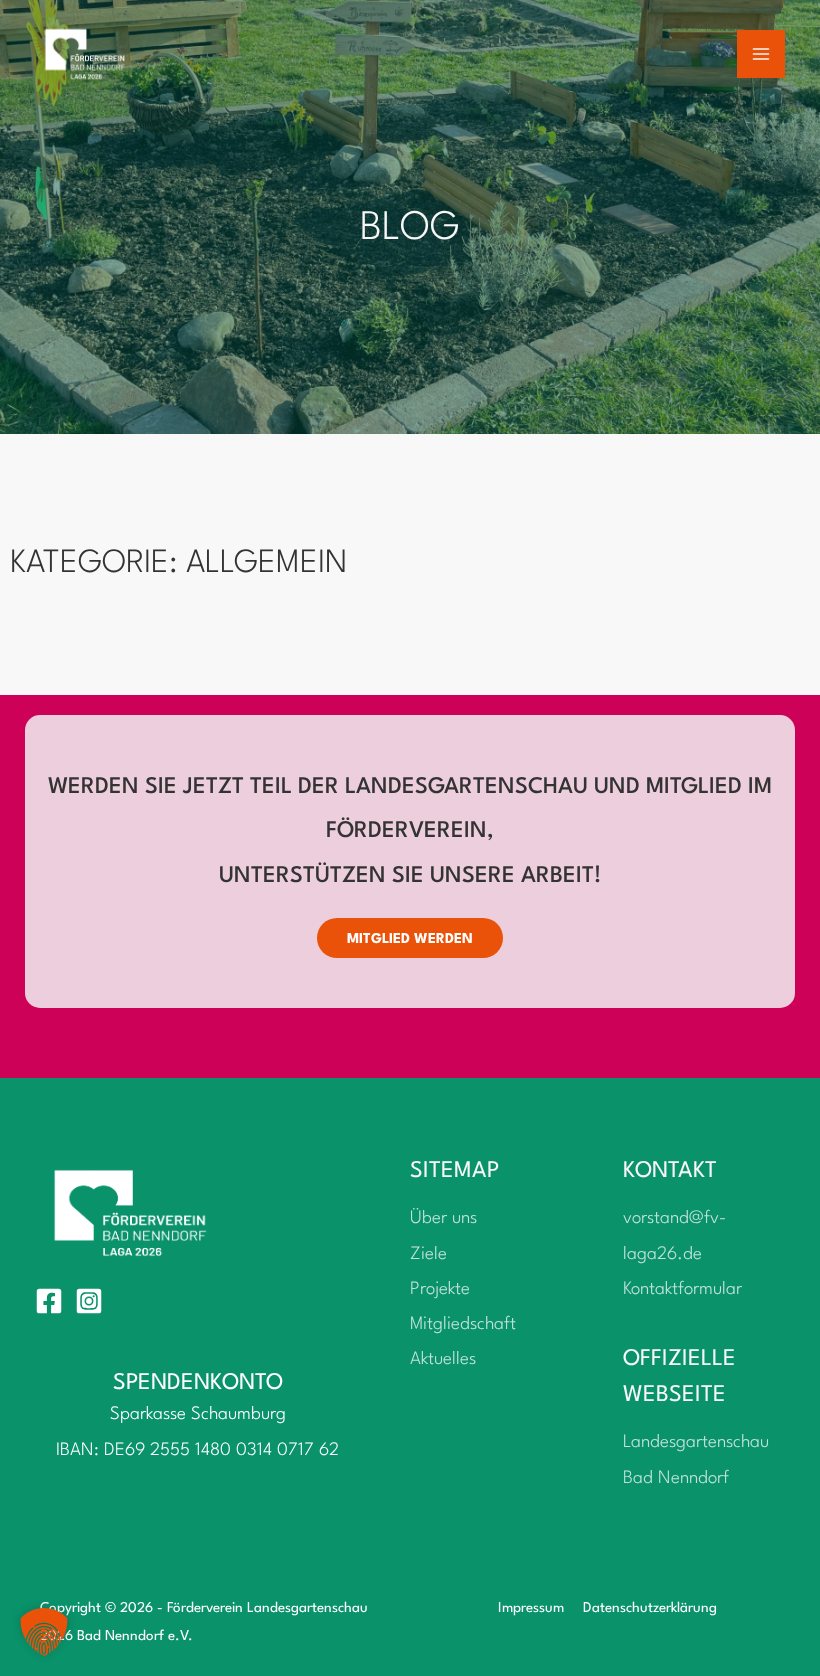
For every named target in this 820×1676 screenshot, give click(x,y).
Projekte (440, 1289)
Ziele (428, 1254)
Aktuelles (443, 1359)
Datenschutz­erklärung (650, 1608)
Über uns (443, 1218)
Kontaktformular (682, 1289)
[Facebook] (49, 1301)
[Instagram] (89, 1301)
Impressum (531, 1608)
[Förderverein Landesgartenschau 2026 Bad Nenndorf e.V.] (85, 54)
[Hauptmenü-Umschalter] (761, 54)
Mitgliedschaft (463, 1324)
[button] (44, 1632)
